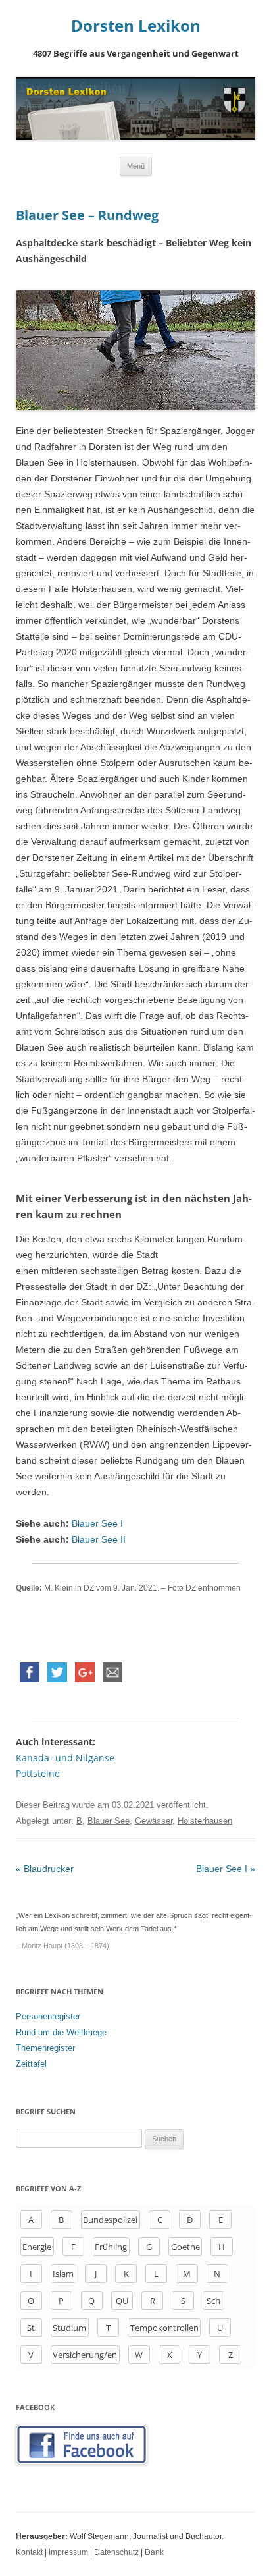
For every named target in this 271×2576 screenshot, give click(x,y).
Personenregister (48, 2016)
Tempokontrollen (164, 2328)
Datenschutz (116, 2552)
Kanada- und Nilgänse (65, 1758)
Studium (69, 2328)
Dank (154, 2552)
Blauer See (109, 1821)
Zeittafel (31, 2064)
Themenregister (45, 2048)
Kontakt (29, 2552)
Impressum (68, 2552)
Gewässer (154, 1821)
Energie (37, 2247)
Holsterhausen (205, 1821)
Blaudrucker (45, 1869)
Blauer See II (99, 1539)
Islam (63, 2274)
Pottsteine (38, 1773)
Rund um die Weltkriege (61, 2032)
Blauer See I (97, 1523)
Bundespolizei (110, 2220)
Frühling (111, 2247)
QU (122, 2301)
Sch (213, 2301)
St (31, 2328)
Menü (136, 166)
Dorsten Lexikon (136, 26)
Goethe (185, 2247)
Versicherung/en (85, 2355)
